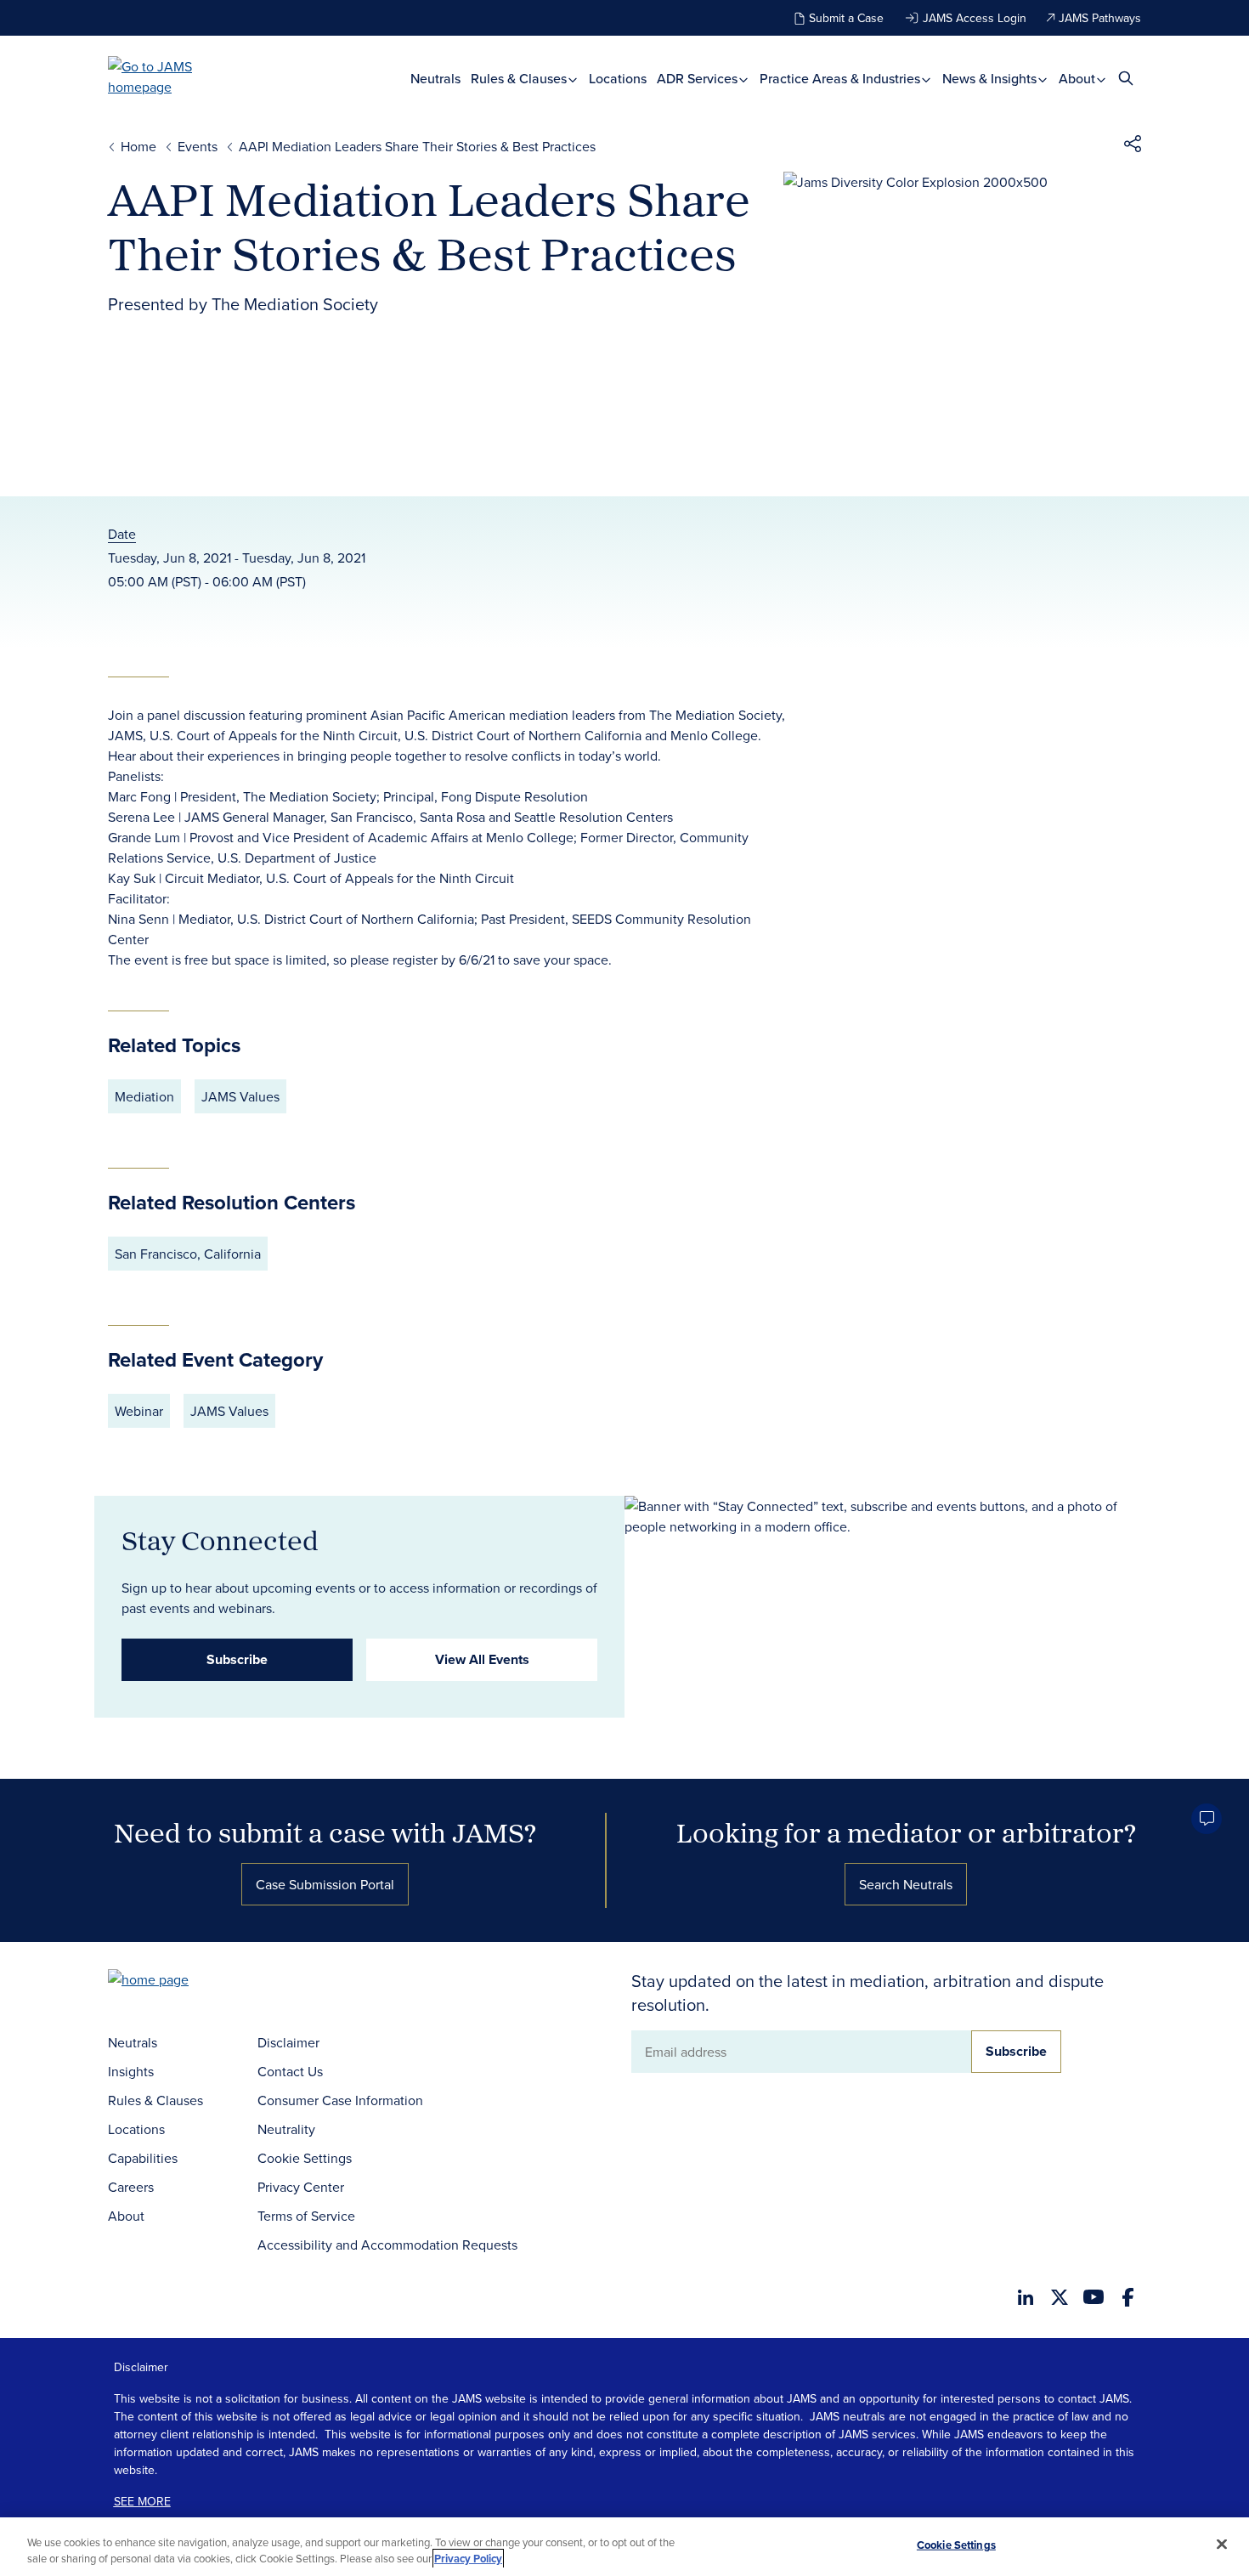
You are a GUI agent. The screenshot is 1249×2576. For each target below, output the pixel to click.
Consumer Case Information (340, 2100)
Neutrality (286, 2129)
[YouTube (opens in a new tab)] (1094, 2297)
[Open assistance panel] (1207, 1819)
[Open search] (1126, 78)
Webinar (139, 1411)
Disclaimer (288, 2042)
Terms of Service (306, 2216)
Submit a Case (846, 18)
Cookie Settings (305, 2158)
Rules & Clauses (520, 79)
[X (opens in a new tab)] (1060, 2297)
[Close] (1222, 2545)
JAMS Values (240, 1096)
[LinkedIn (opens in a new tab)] (1026, 2297)
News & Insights (991, 79)
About (1079, 79)
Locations (618, 79)
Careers (131, 2187)
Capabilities (143, 2158)
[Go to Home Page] (174, 1982)
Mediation (144, 1096)
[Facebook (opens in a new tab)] (1128, 2297)
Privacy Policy (468, 2559)
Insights (131, 2071)
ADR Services (699, 79)
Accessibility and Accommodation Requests (387, 2245)
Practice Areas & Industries (842, 79)
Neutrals (435, 79)
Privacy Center (301, 2187)
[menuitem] (435, 79)
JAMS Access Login (975, 18)
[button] (1133, 146)
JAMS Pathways (1100, 18)
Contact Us (290, 2071)
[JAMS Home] (175, 76)
